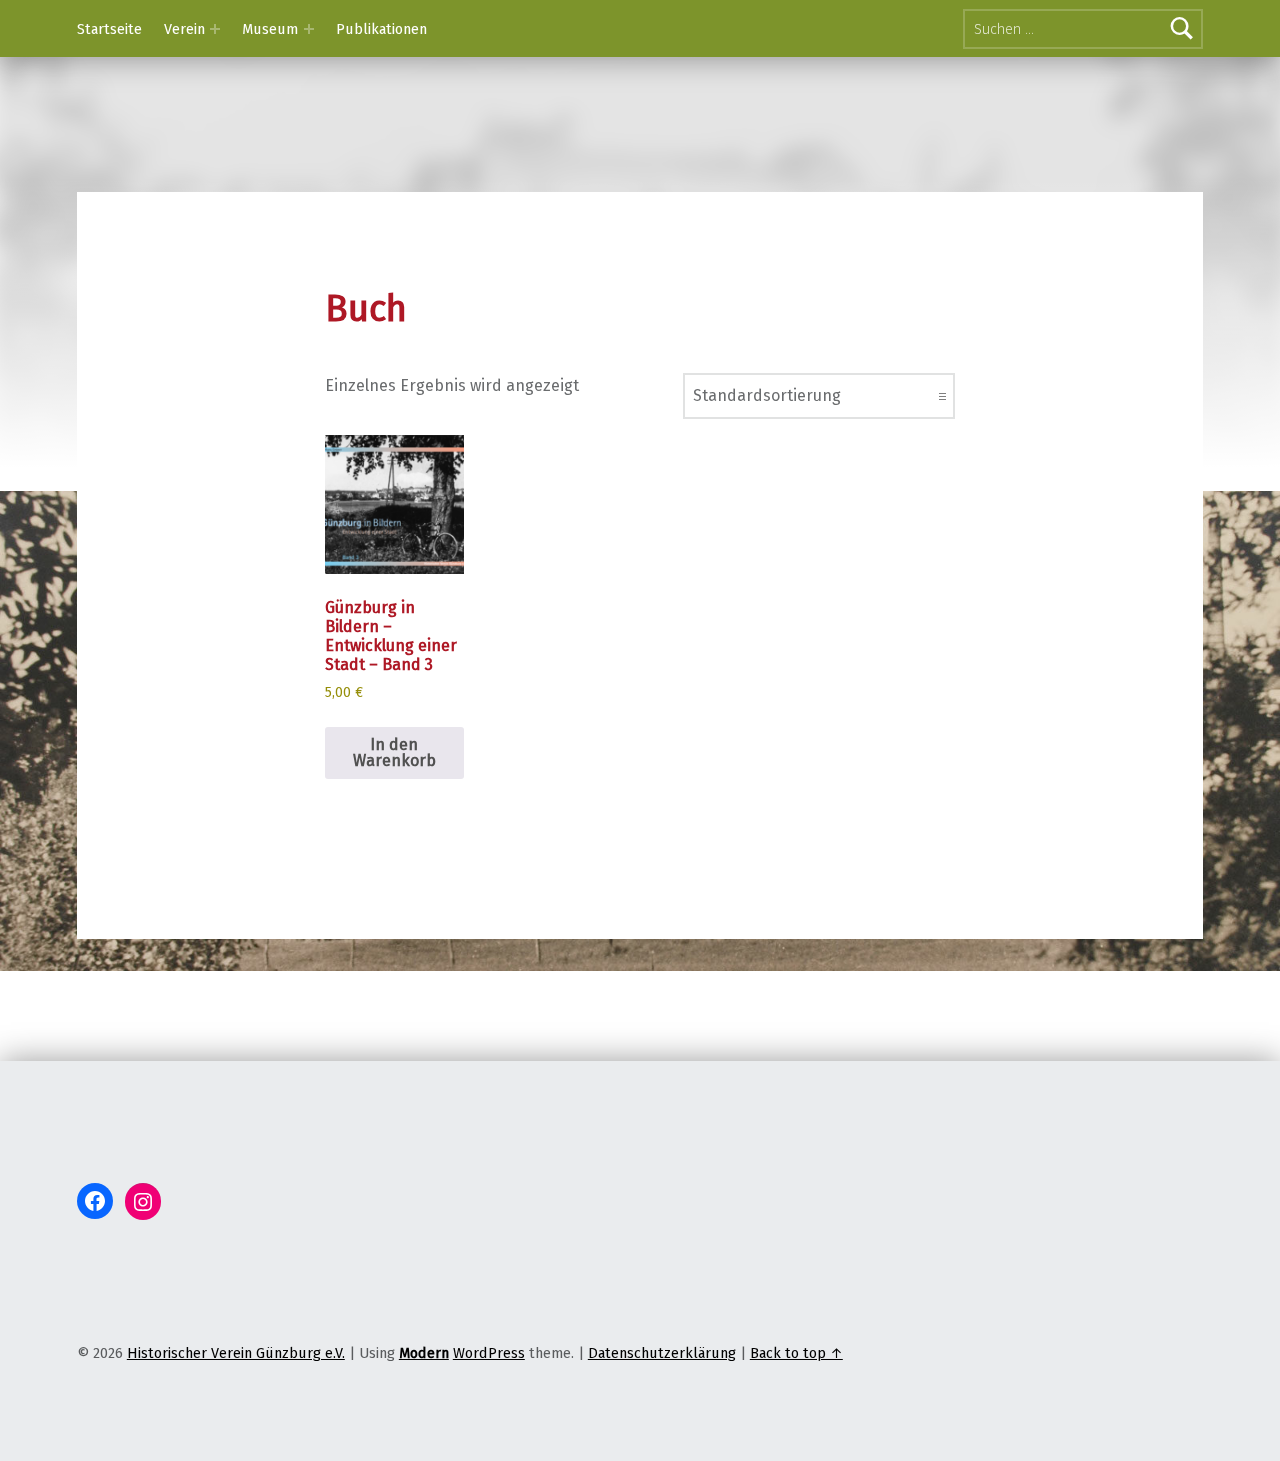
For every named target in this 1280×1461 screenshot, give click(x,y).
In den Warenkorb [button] (394, 752)
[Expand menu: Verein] (215, 29)
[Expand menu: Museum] (309, 29)
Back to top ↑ (796, 1353)
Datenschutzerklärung (662, 1353)
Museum (270, 29)
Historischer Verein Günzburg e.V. (236, 1353)
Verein (184, 29)
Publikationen (381, 29)
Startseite (109, 29)
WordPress (489, 1353)
